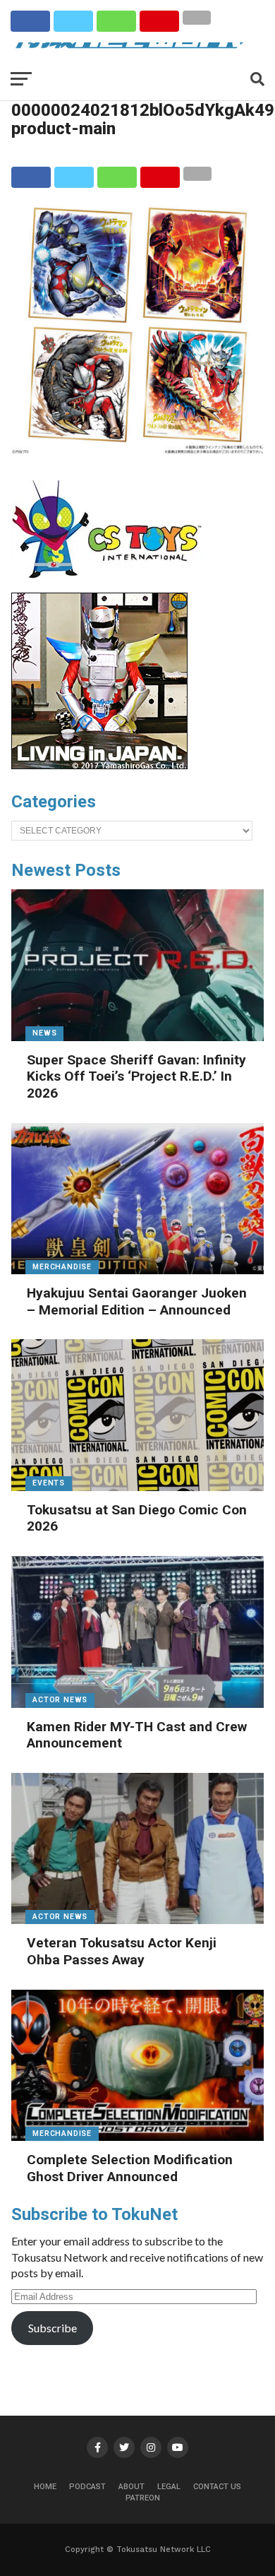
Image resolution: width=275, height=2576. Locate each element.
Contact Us (217, 2487)
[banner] (99, 766)
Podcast (87, 2487)
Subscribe (53, 2328)
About (132, 2487)
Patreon (143, 2498)
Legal (169, 2487)
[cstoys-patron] (112, 586)
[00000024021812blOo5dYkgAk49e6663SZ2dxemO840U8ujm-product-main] (137, 450)
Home (45, 2487)
